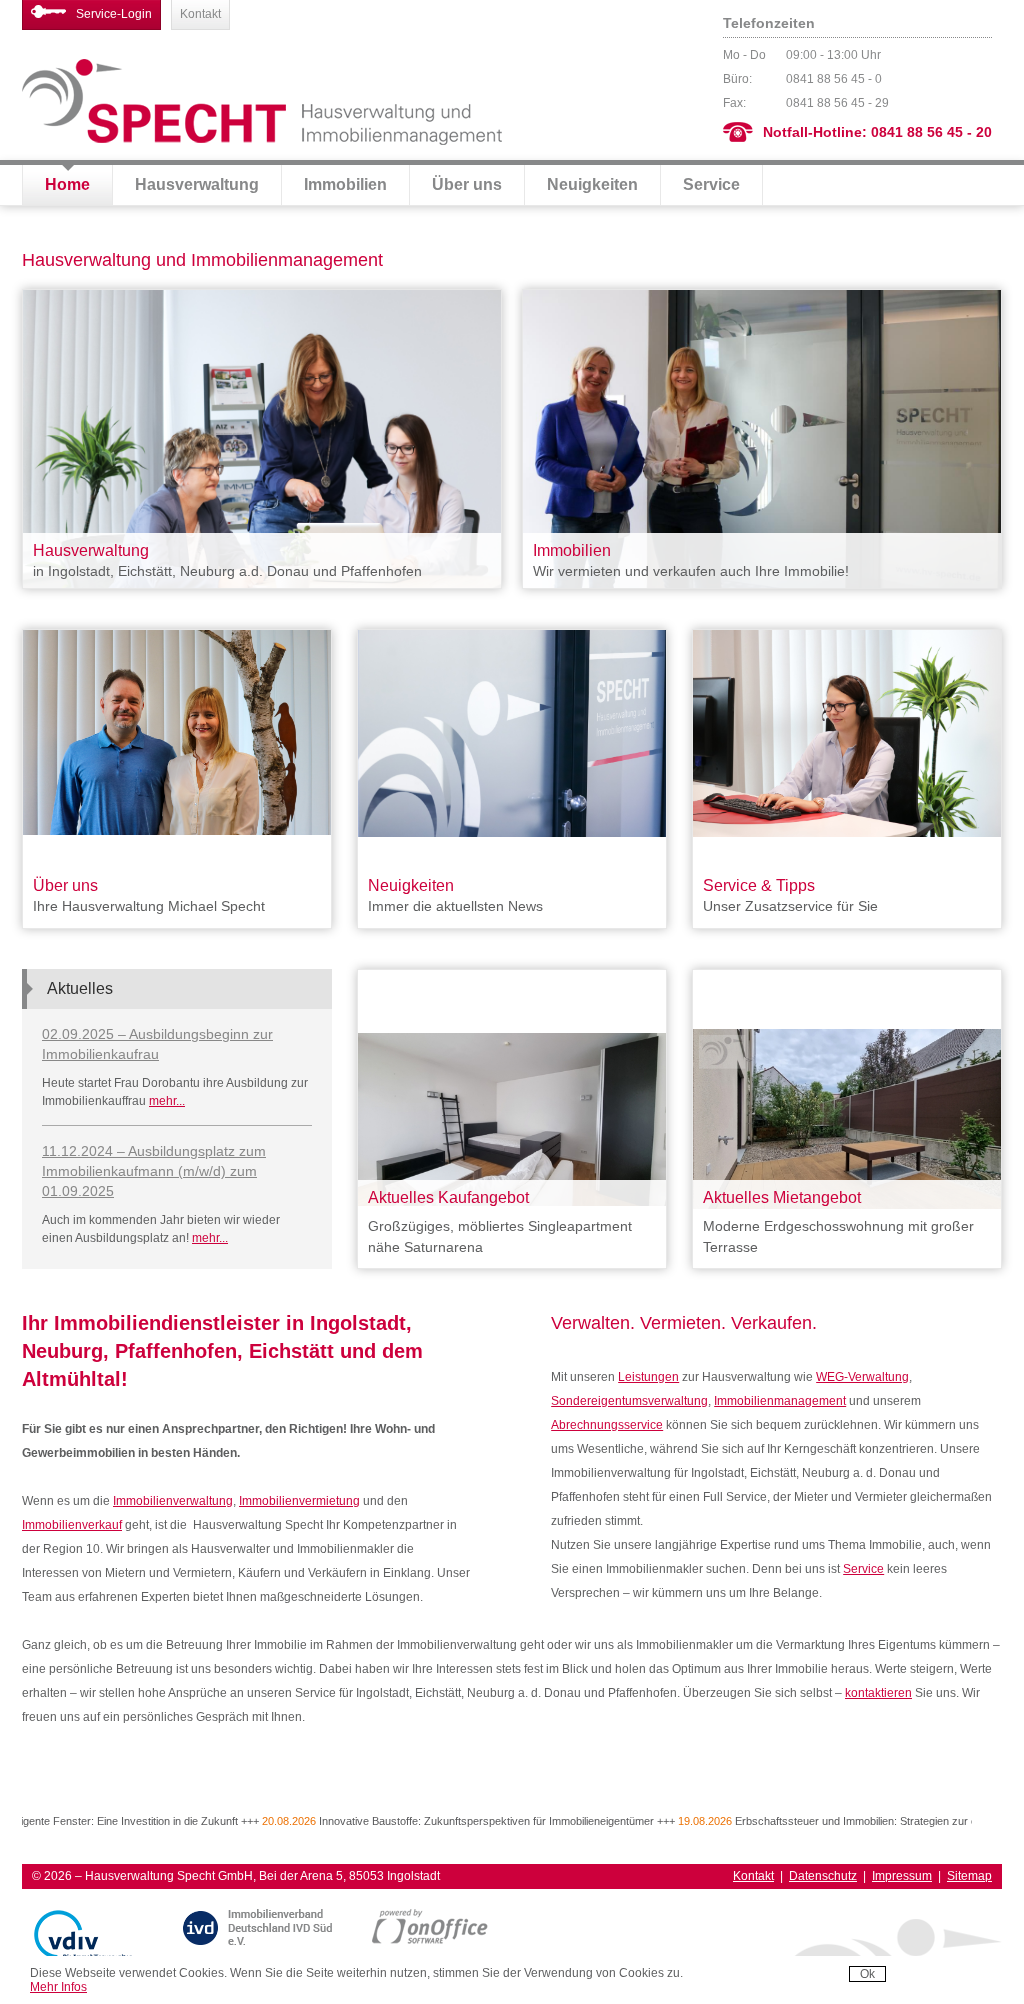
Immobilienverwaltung (173, 1501)
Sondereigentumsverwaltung (629, 1401)
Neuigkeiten (592, 184)
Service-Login (114, 14)
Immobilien (345, 184)
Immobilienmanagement (780, 1401)
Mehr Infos (58, 1987)
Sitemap (969, 1876)
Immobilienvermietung (299, 1501)
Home (67, 184)
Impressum (902, 1876)
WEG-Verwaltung (862, 1377)
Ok (867, 1974)
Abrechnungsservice (607, 1425)
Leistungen (648, 1377)
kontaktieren (878, 1693)
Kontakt (200, 14)
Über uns (467, 184)
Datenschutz (823, 1876)
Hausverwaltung (197, 184)
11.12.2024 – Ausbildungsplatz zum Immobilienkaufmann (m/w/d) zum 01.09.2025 (154, 1171)
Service (711, 184)
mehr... (167, 1101)
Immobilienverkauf (72, 1525)
